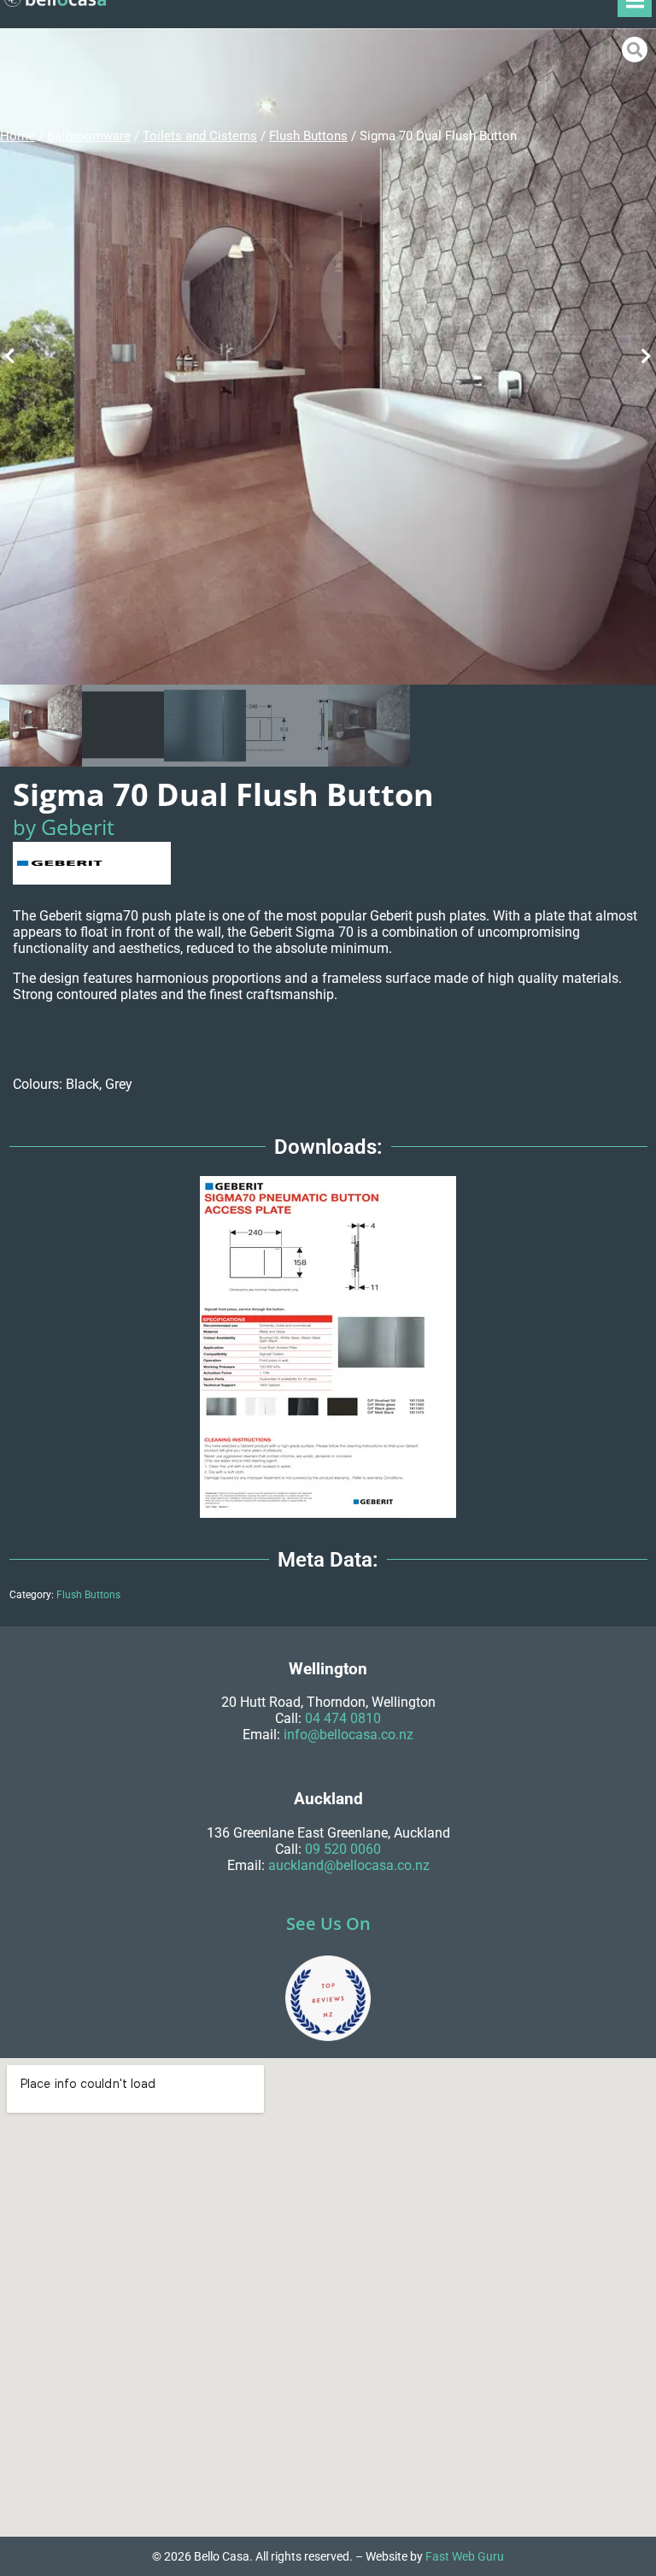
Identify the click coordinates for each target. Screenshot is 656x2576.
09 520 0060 (343, 1849)
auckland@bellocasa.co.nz (349, 1865)
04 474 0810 (343, 1718)
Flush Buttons (308, 136)
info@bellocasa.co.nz (348, 1735)
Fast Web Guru (465, 2556)
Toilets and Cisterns (200, 136)
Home (18, 136)
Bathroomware (89, 136)
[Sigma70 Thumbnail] (328, 356)
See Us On (328, 1923)
